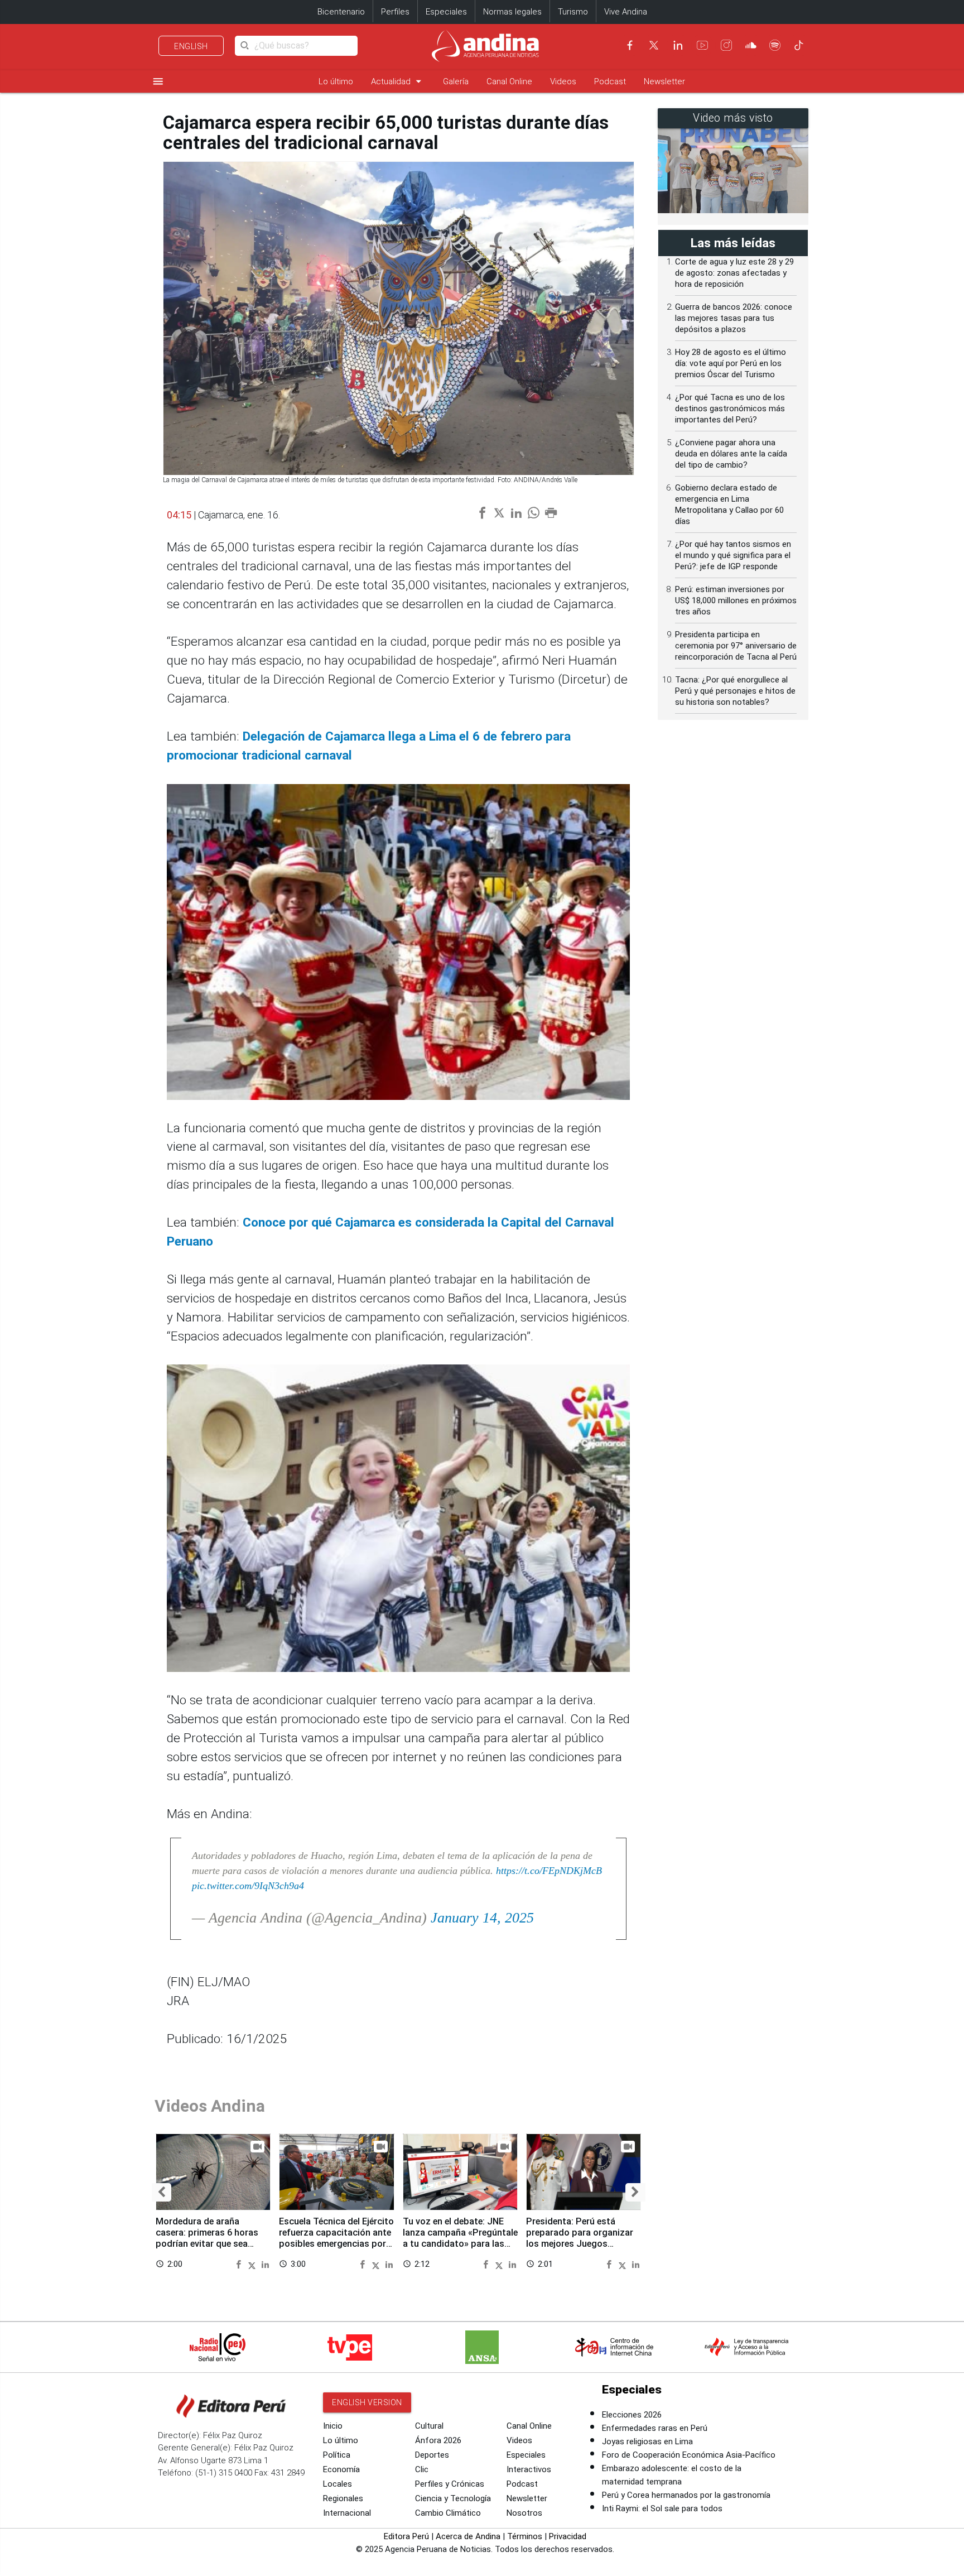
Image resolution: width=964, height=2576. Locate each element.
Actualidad (398, 81)
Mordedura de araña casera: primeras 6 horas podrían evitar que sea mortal (207, 2238)
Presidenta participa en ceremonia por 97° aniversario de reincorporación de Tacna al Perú (736, 646)
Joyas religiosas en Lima (647, 2442)
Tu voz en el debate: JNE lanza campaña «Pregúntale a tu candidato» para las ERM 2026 (460, 2238)
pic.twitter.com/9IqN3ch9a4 (248, 1886)
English (191, 46)
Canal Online (509, 81)
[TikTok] (799, 45)
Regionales (343, 2498)
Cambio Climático (448, 2513)
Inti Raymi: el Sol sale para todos (662, 2508)
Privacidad (568, 2536)
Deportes (432, 2455)
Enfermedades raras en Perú (655, 2428)
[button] (162, 2192)
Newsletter (664, 81)
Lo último (336, 81)
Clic (422, 2469)
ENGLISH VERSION (367, 2402)
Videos (563, 81)
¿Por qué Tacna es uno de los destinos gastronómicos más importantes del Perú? (730, 408)
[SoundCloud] (751, 45)
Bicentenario (341, 12)
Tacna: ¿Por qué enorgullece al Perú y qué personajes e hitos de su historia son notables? (735, 691)
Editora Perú (406, 2536)
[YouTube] (702, 45)
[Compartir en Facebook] (240, 2264)
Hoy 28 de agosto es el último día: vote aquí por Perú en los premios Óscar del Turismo (731, 363)
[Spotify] (775, 45)
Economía (341, 2469)
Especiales (446, 12)
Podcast (610, 81)
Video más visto (733, 118)
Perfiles (395, 12)
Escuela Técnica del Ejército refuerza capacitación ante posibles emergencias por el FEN (336, 2238)
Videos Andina (210, 2106)
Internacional (347, 2513)
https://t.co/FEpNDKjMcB (549, 1871)
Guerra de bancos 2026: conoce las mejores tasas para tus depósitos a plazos (734, 318)
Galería (456, 81)
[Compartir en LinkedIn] (265, 2264)
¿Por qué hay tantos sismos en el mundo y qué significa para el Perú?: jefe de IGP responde (733, 555)
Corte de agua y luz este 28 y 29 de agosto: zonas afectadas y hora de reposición (734, 273)
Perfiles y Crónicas (450, 2484)
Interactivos (529, 2469)
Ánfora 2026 (438, 2440)
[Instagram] (726, 45)
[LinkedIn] (678, 45)
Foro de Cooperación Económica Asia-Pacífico (689, 2455)
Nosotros (524, 2513)
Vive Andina (626, 12)
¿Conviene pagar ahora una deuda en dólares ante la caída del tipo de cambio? (731, 454)
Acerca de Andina (468, 2536)
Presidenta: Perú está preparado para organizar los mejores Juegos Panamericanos (580, 2238)
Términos (525, 2536)
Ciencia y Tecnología (453, 2498)
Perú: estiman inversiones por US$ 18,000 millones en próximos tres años (736, 600)
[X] (654, 45)
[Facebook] (630, 45)
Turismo (573, 12)
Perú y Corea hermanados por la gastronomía (686, 2495)
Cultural (429, 2426)
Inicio (333, 2426)
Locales (338, 2484)
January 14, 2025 (482, 1918)
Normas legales (512, 12)
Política (337, 2455)
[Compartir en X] (254, 2264)
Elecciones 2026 (632, 2415)
